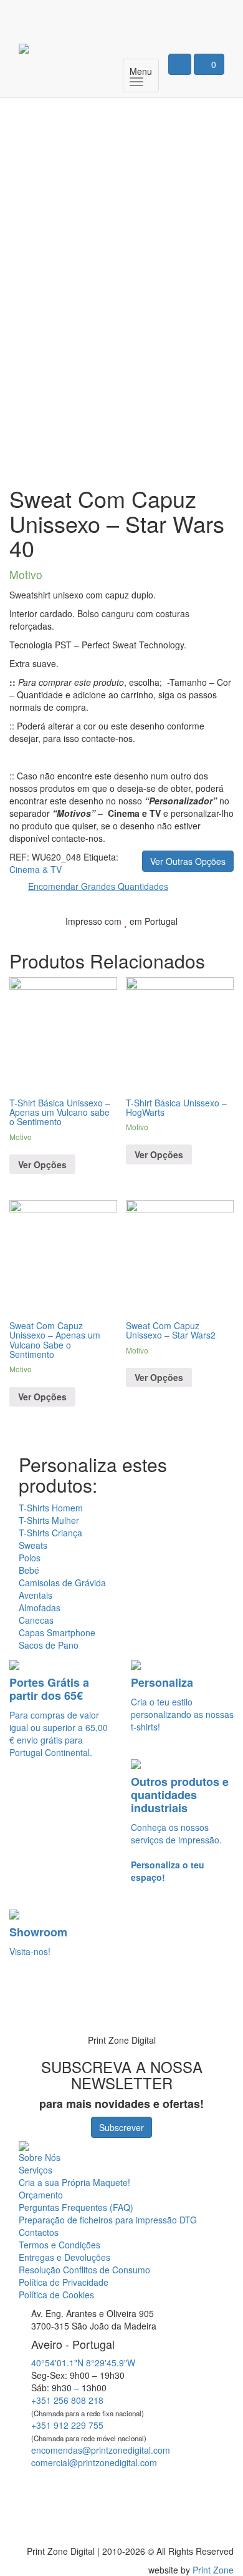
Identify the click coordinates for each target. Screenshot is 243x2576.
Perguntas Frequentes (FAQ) (76, 2207)
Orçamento (41, 2195)
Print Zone (213, 2570)
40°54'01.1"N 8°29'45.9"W (83, 2363)
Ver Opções (42, 1164)
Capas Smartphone (57, 1632)
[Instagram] (207, 16)
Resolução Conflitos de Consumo (84, 2270)
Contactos (39, 2232)
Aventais (36, 1595)
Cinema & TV (36, 869)
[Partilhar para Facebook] (157, 940)
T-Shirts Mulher (49, 1520)
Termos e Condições (60, 2245)
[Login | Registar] (180, 64)
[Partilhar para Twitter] (177, 940)
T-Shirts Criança (50, 1533)
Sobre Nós (40, 2157)
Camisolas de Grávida (62, 1583)
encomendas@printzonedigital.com (101, 2450)
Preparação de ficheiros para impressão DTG (108, 2220)
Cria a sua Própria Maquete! (74, 2182)
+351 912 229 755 (67, 2425)
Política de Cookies (56, 2295)
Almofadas (40, 1608)
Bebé (29, 1570)
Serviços (36, 2170)
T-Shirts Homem (51, 1508)
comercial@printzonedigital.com (94, 2462)
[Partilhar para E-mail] (216, 940)
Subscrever (121, 2127)
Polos (30, 1558)
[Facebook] (169, 16)
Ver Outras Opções (188, 861)
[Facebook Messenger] (123, 2485)
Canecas (36, 1620)
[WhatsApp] (26, 2006)
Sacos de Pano (49, 1645)
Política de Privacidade (64, 2282)
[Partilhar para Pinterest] (197, 940)
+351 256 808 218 (67, 2400)
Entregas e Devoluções (64, 2257)
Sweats (33, 1545)
